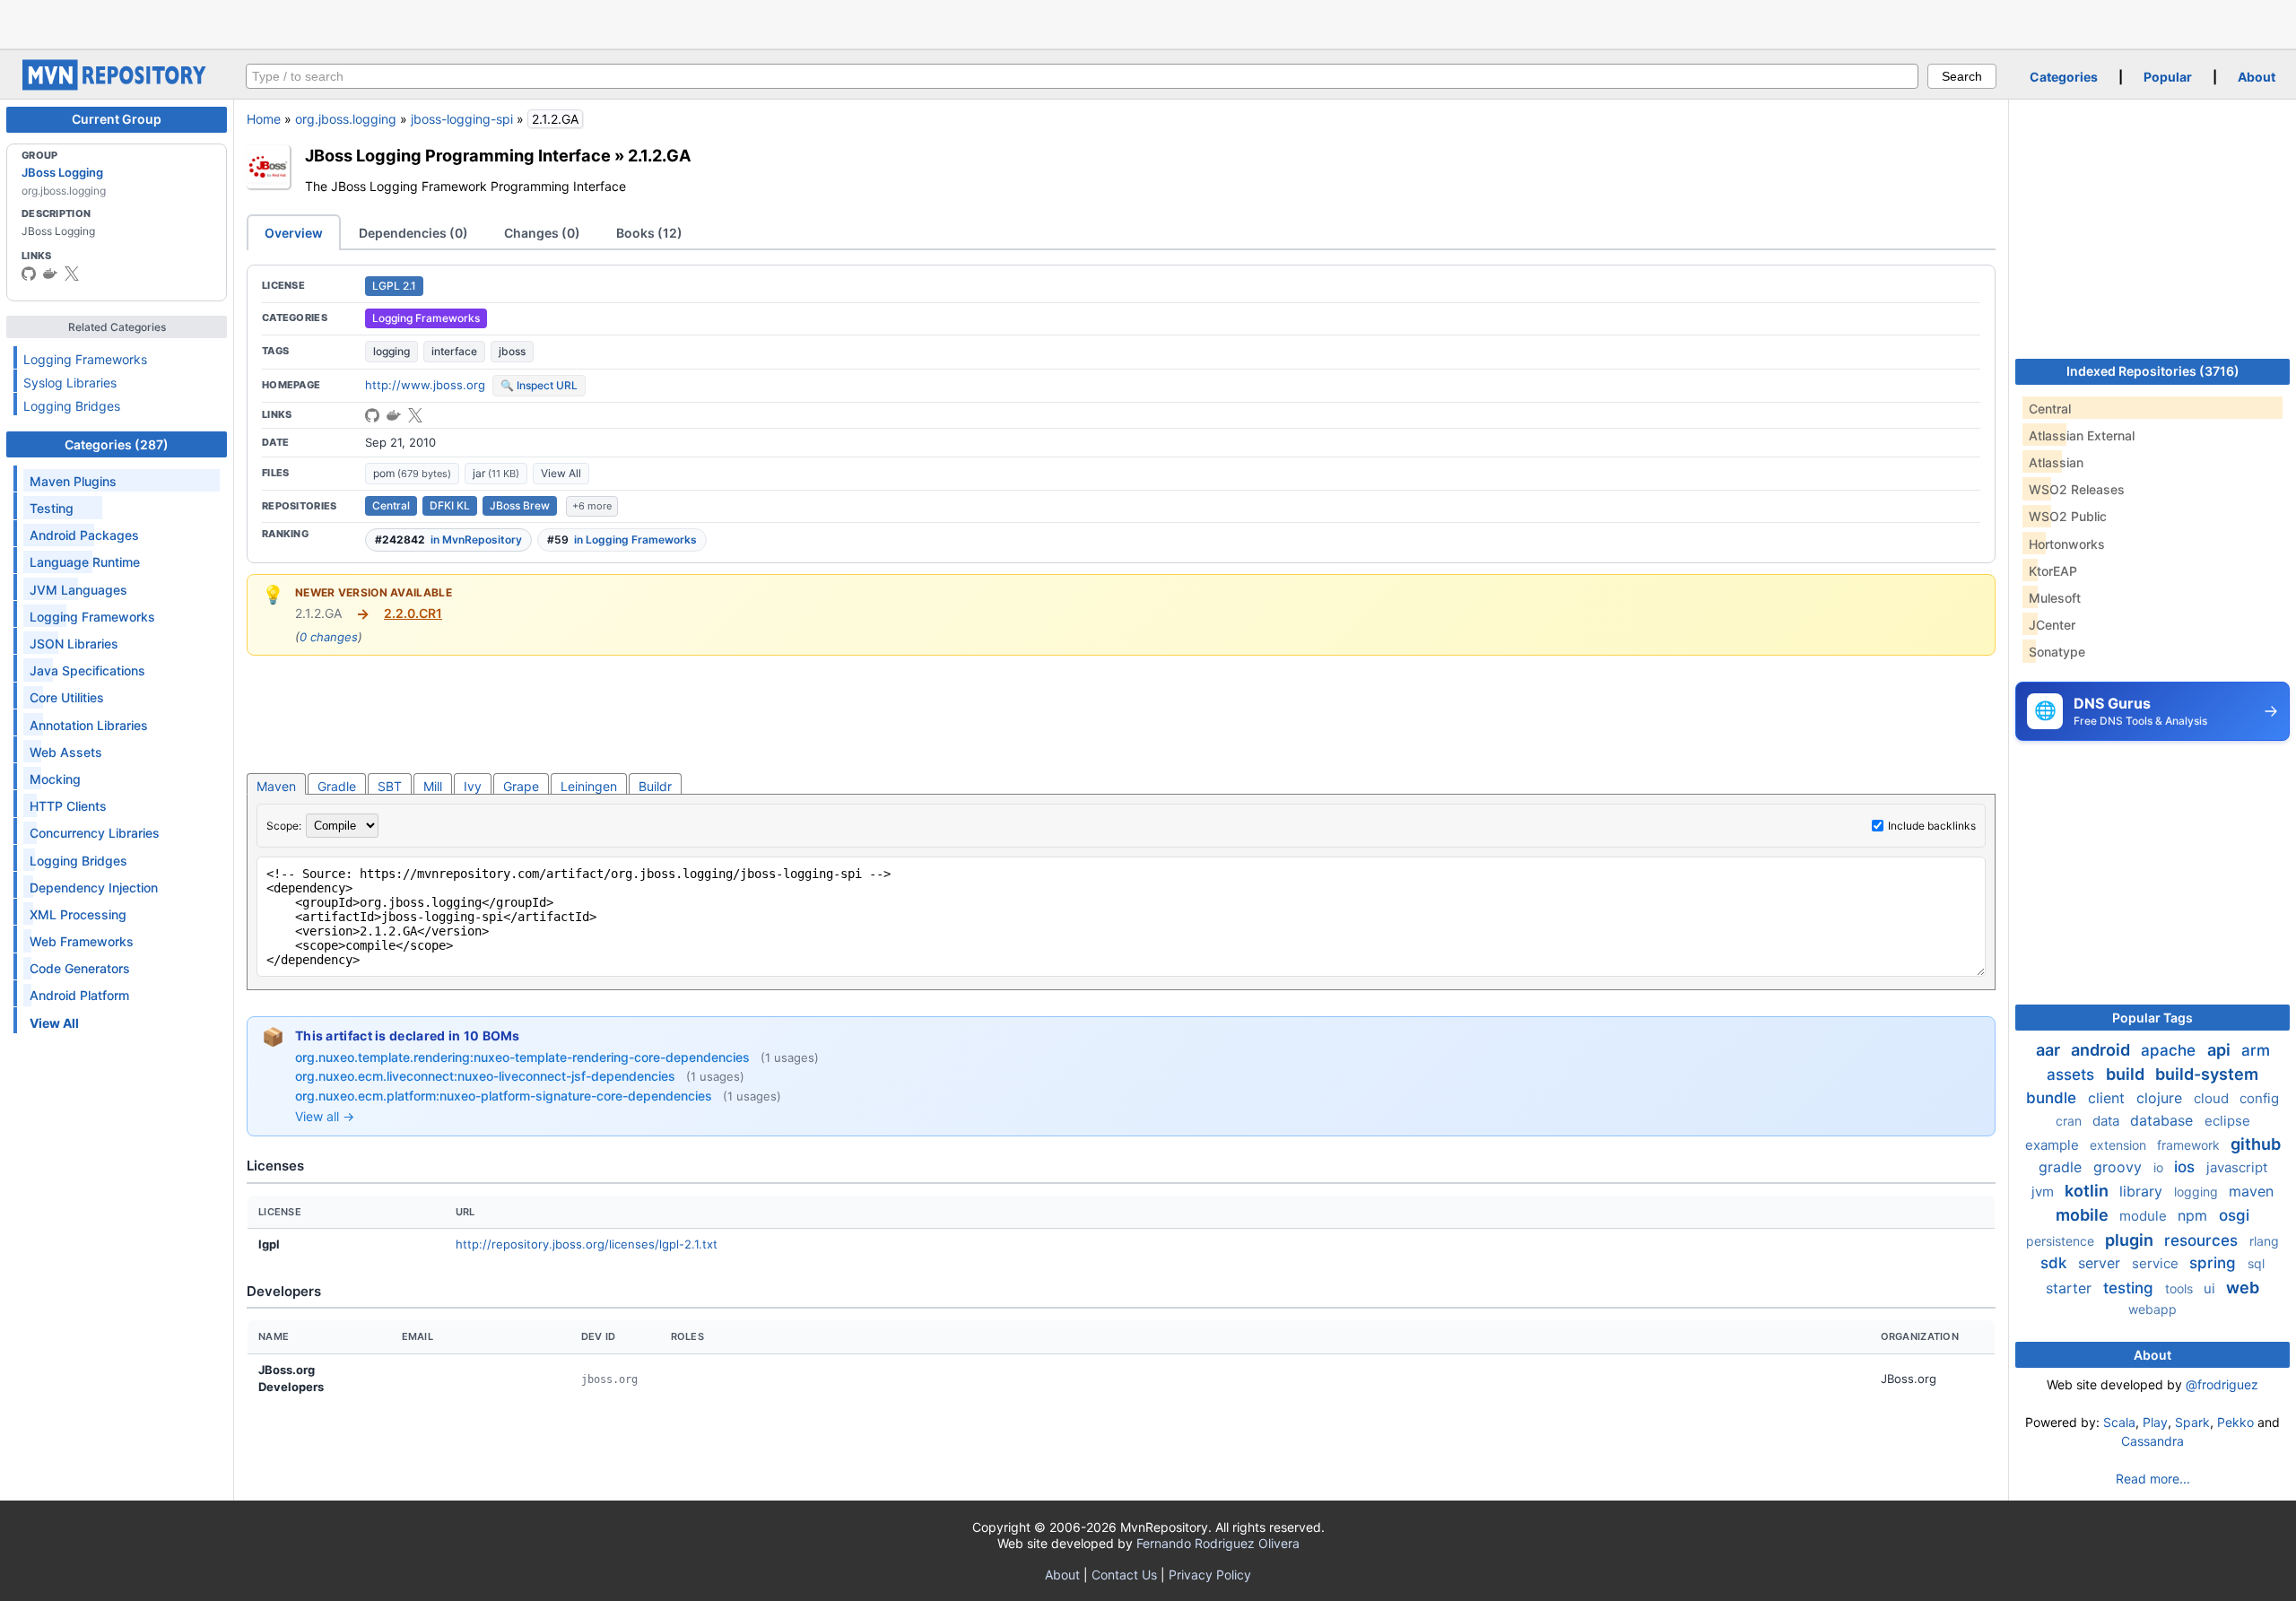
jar (496, 473)
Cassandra (2152, 1441)
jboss (512, 351)
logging (391, 351)
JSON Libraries (74, 644)
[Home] (117, 86)
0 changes (329, 637)
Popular (2168, 77)
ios (2187, 1167)
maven (2251, 1191)
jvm (2044, 1192)
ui (2211, 1288)
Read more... (2153, 1479)
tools (2181, 1288)
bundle (2053, 1098)
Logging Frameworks (85, 359)
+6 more (592, 506)
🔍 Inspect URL (539, 385)
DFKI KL (450, 505)
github (2256, 1144)
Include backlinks (1932, 826)
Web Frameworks (82, 941)
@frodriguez (2222, 1384)
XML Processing (78, 914)
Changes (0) (542, 233)
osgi (2234, 1215)
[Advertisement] (1148, 22)
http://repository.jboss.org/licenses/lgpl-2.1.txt (587, 1244)
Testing (52, 508)
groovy (2120, 1167)
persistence (2062, 1241)
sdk (2056, 1263)
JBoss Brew (520, 505)
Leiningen (589, 786)
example (2054, 1145)
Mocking (55, 779)
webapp (2152, 1309)
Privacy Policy (1210, 1575)
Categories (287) (117, 444)
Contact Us (1124, 1575)
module (2145, 1216)
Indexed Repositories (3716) (2153, 371)
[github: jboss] (29, 274)
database (2164, 1120)
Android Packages (84, 535)
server (2101, 1263)
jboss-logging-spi (462, 119)
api (2221, 1050)
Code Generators (80, 968)
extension (2120, 1145)
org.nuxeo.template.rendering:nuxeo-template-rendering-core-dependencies (524, 1057)
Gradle (337, 786)
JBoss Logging (62, 172)
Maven (276, 786)
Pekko (2235, 1422)
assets (2073, 1075)
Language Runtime (85, 562)
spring (2215, 1263)
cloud (2213, 1098)
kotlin (2088, 1191)
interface (454, 351)
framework (2190, 1145)
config (2259, 1098)
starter (2071, 1288)
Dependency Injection (94, 888)
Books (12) (649, 233)
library (2143, 1191)
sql (2256, 1263)
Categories (2064, 77)
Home (264, 119)
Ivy (473, 786)
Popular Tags (2152, 1018)
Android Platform (79, 995)
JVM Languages (78, 590)
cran (2070, 1121)
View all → (325, 1116)
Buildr (655, 786)
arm (2256, 1050)
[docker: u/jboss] (50, 274)
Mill (433, 786)
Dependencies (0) (413, 233)
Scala (2119, 1422)
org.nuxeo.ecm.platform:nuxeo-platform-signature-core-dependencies (505, 1096)
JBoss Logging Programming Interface (458, 155)
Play (2155, 1422)
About (2257, 77)
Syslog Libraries (70, 383)
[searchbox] (1082, 76)
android (2102, 1050)
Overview (294, 233)
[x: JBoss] (72, 274)
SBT (390, 786)
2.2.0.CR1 (413, 613)
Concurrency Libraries (95, 833)
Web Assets (66, 752)
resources (2203, 1240)
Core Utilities (67, 697)
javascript (2237, 1167)
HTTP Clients (68, 806)
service (2157, 1263)
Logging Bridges (72, 406)
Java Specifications (87, 670)
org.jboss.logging (346, 119)
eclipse (2227, 1121)
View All (561, 473)
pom (412, 473)
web (2243, 1288)
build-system (2207, 1074)
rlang (2264, 1241)
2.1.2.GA (660, 155)
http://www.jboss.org (425, 385)
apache (2170, 1050)
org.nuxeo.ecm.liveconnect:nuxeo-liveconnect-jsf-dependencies (487, 1076)
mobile (2084, 1215)
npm (2195, 1215)
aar (2050, 1050)
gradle (2062, 1167)
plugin (2131, 1240)
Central (391, 505)
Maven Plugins (73, 481)
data (2108, 1121)
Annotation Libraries (89, 725)
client (2109, 1098)
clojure (2161, 1098)
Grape (521, 786)
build (2127, 1074)
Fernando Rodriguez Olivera (1218, 1543)
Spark (2192, 1422)
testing (2131, 1288)
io (2160, 1167)
